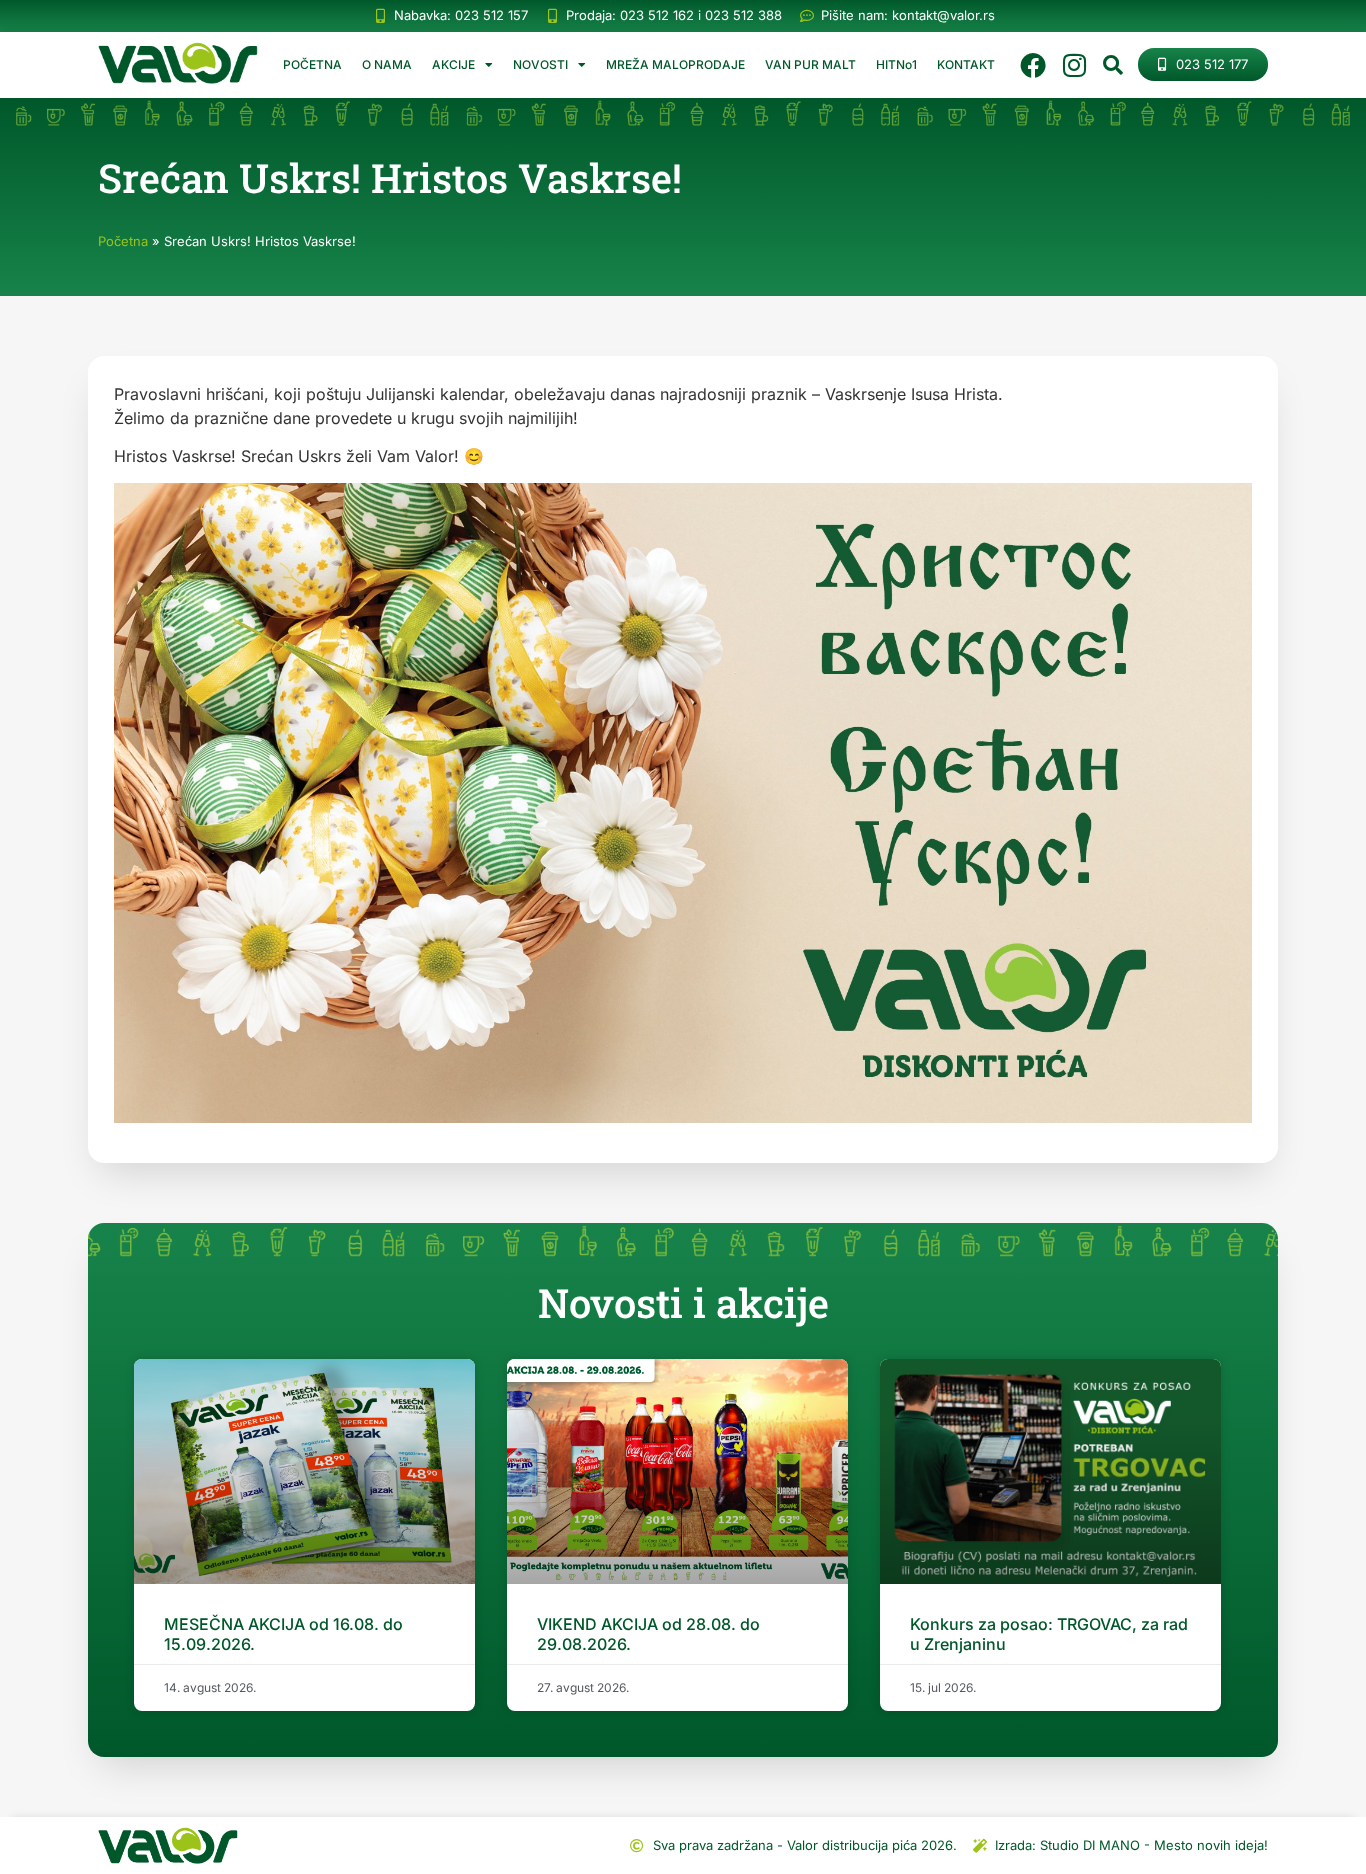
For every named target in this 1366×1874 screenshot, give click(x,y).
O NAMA (387, 64)
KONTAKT (966, 64)
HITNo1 (896, 64)
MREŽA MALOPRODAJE (675, 64)
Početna (123, 241)
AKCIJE (453, 64)
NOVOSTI (540, 64)
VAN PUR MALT (810, 64)
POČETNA (312, 64)
